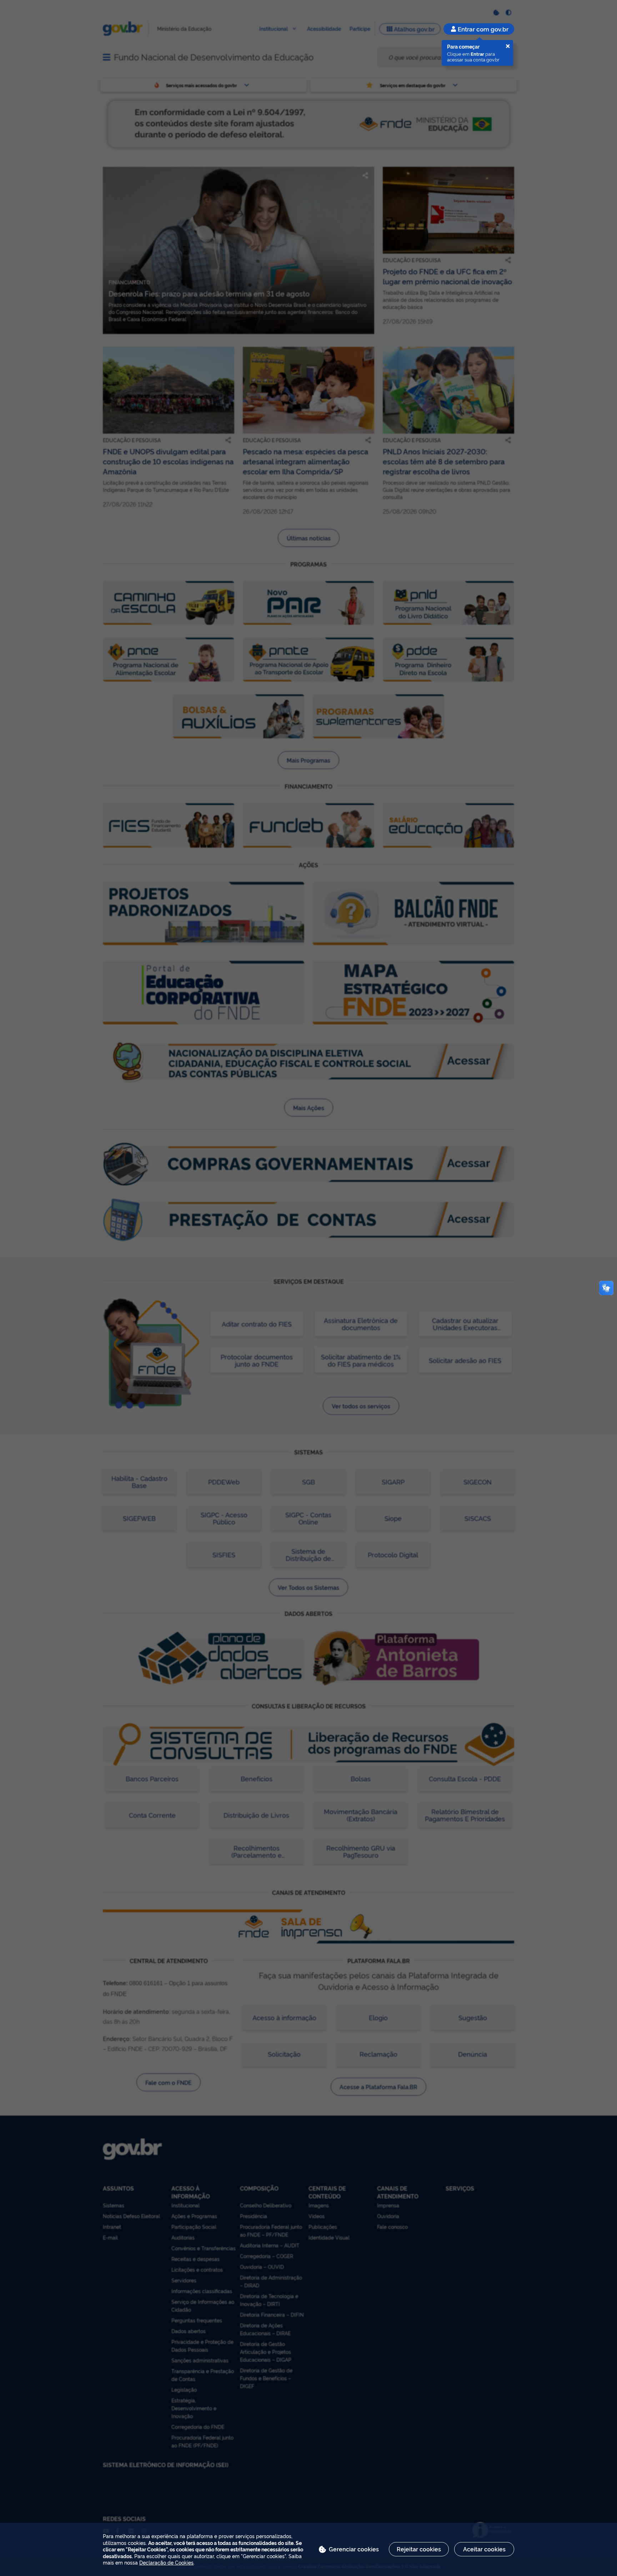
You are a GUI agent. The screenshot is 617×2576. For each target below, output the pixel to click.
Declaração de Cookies (166, 2562)
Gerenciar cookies (354, 2549)
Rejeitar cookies (419, 2549)
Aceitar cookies (484, 2549)
